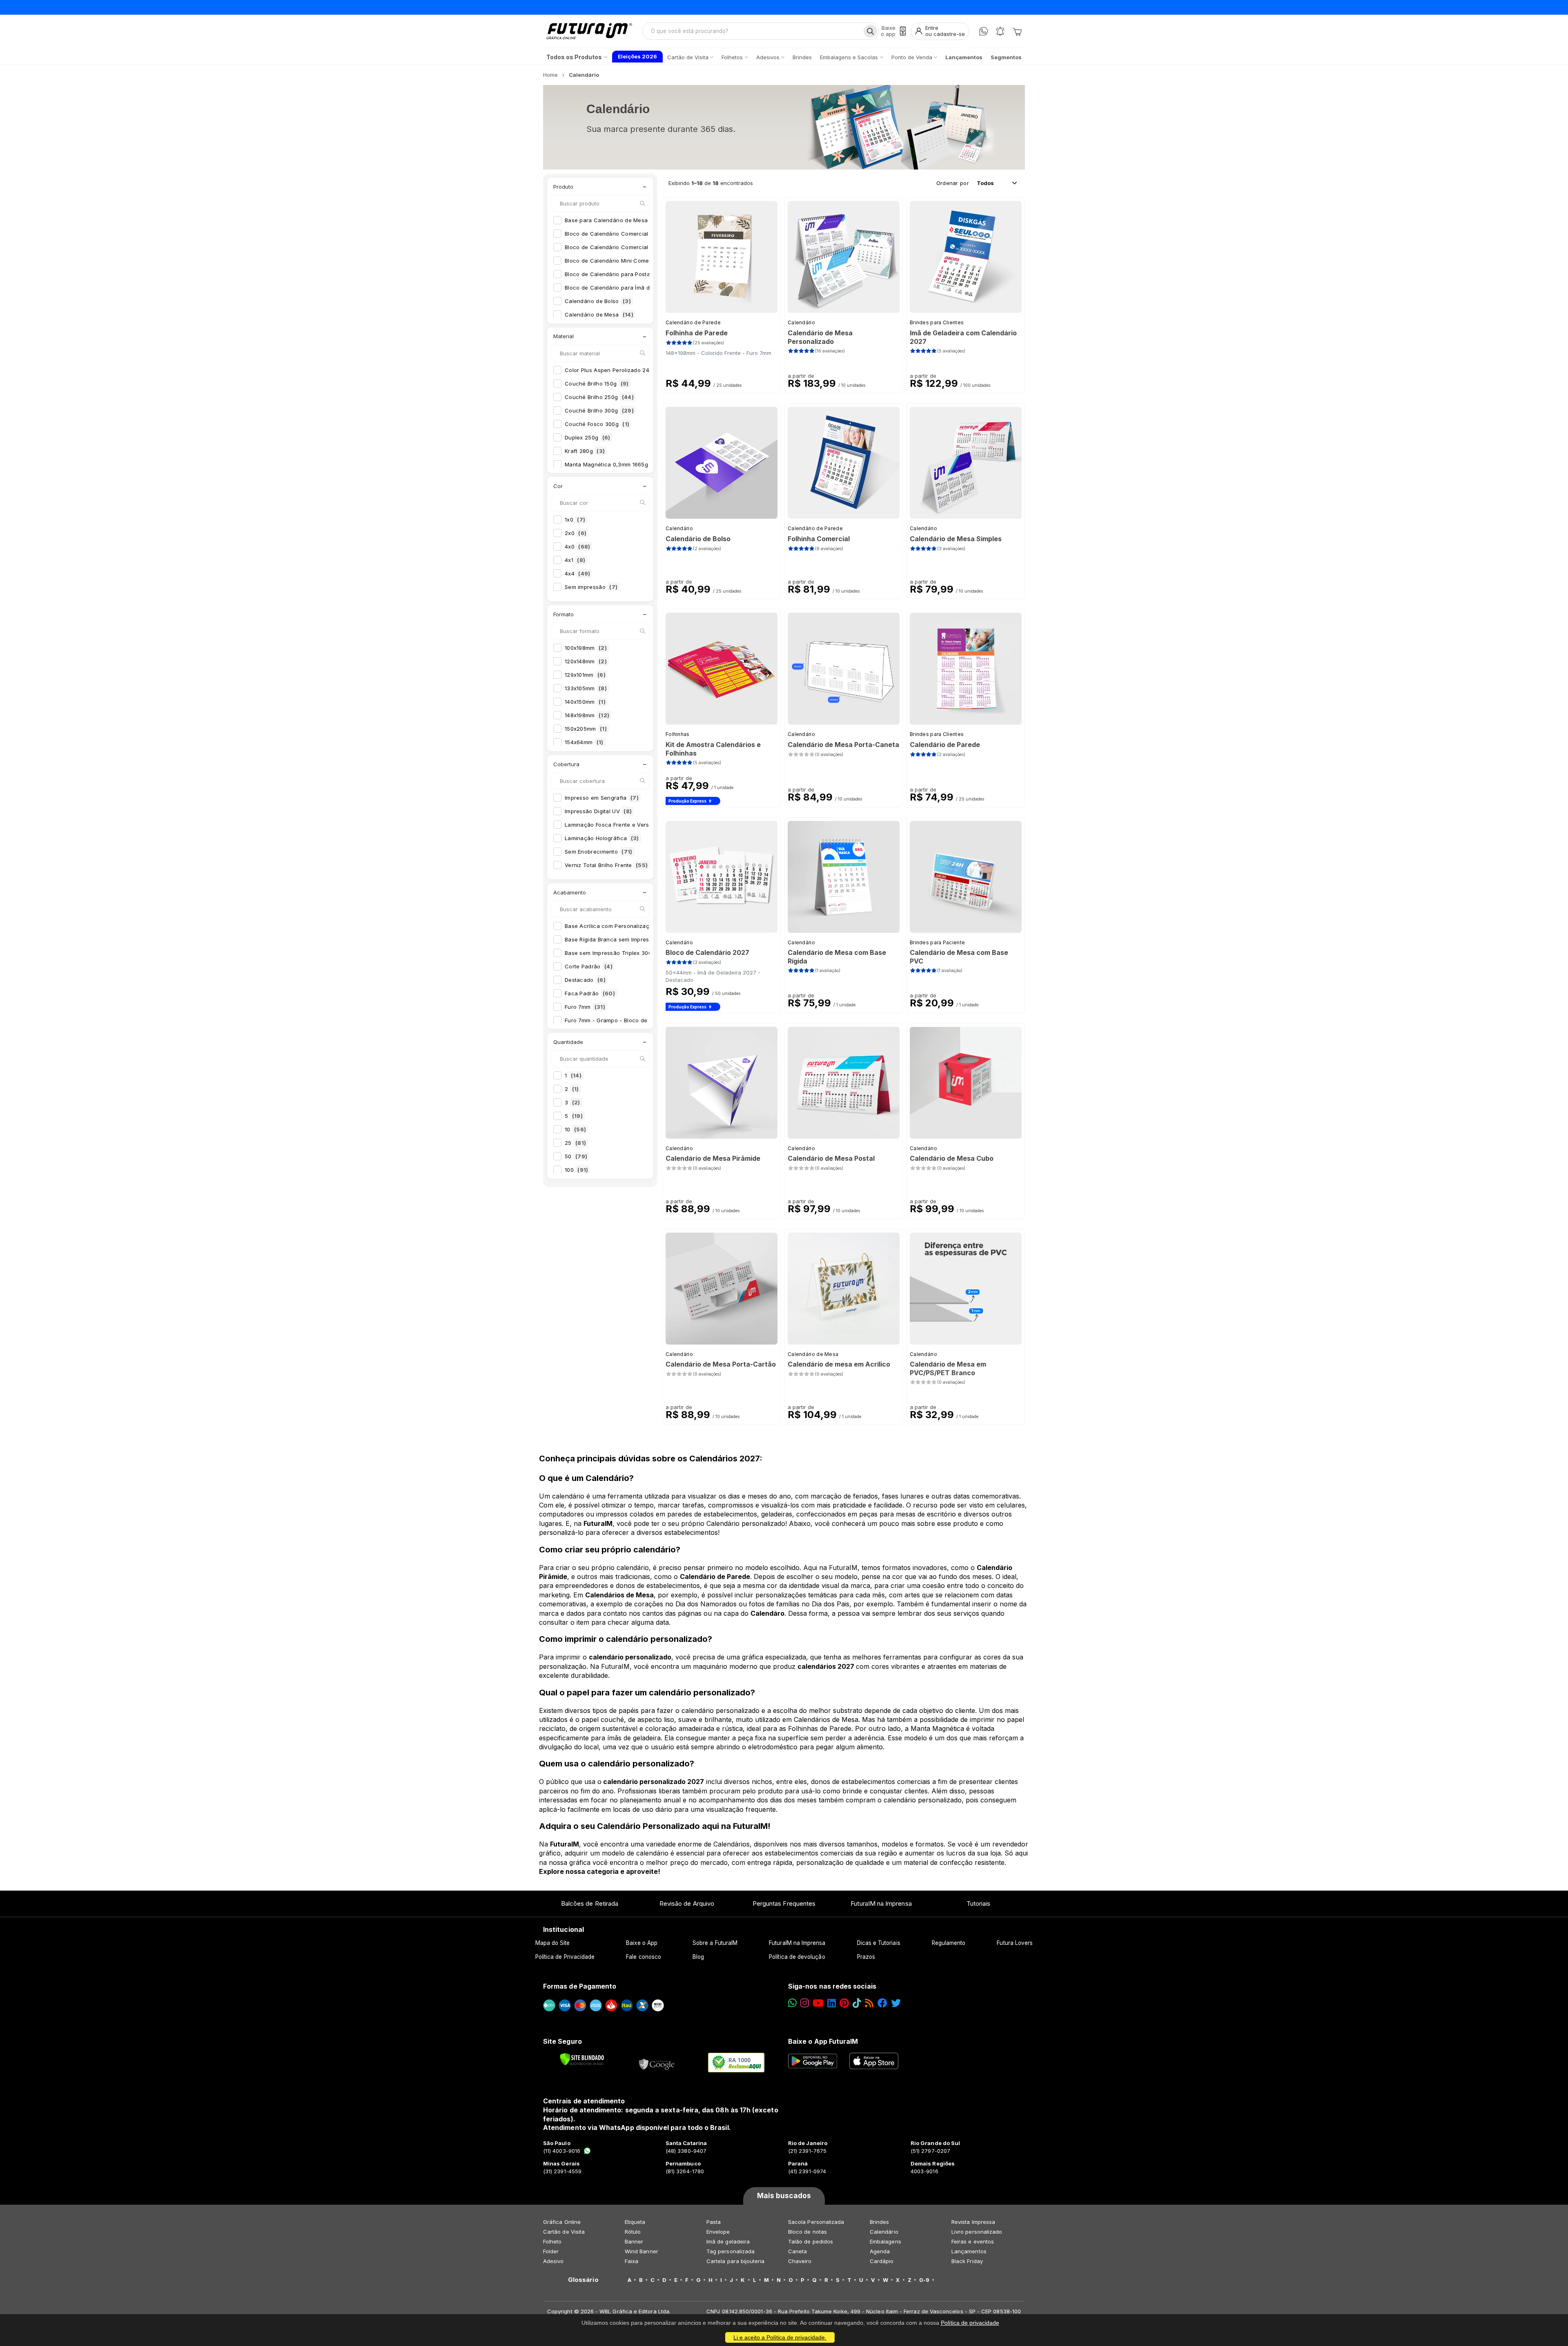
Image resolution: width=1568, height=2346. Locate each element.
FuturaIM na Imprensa (881, 1903)
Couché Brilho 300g (599, 410)
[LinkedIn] (832, 2003)
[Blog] (869, 2003)
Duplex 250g (588, 437)
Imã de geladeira (728, 2241)
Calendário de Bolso (598, 301)
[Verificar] (582, 2059)
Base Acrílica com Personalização (616, 926)
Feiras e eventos (973, 2241)
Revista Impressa (973, 2222)
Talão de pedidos (811, 2241)
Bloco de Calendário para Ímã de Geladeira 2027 (636, 288)
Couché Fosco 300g (597, 424)
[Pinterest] (844, 2003)
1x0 (575, 520)
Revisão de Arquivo (687, 1903)
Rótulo (633, 2232)
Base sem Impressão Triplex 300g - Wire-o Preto (636, 953)
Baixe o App (642, 1943)
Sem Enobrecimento (599, 852)
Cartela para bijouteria (736, 2261)
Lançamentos (969, 2251)
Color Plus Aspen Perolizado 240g (616, 370)
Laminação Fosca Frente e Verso (614, 825)
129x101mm (585, 675)
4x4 (577, 573)
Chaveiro (800, 2261)
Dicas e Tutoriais (879, 1943)
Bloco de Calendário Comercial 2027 (619, 234)
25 (575, 1143)
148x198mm (587, 715)
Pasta (714, 2222)
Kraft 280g (585, 451)
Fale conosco (644, 1957)
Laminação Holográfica (602, 838)
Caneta (797, 2251)
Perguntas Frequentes (784, 1903)
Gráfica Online (562, 2222)
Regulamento (949, 1943)
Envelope (718, 2232)
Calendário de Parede (693, 322)
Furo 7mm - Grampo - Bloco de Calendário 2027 (635, 1020)
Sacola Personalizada (816, 2222)
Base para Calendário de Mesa (612, 220)
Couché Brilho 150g (597, 384)
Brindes (879, 2222)
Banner (634, 2241)
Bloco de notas (807, 2232)
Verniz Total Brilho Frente (606, 865)
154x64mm (584, 742)
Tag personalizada (731, 2251)
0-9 (924, 2280)
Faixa (631, 2261)
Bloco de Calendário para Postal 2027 (621, 274)
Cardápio (882, 2261)
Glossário (583, 2280)
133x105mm (586, 688)
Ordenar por (953, 183)
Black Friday (967, 2261)
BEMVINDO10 (845, 7)
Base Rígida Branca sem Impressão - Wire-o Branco (640, 939)
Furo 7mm (585, 1007)
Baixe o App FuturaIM (823, 2041)
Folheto (552, 2241)
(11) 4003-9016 (562, 2151)
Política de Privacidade (565, 1957)
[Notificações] (1000, 31)
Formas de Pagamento (580, 1986)
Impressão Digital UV (598, 811)
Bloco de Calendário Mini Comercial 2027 (626, 261)
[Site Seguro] (657, 2063)
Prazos (866, 1957)
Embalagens (885, 2241)
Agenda (880, 2251)
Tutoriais (979, 1903)
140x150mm (585, 702)
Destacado (585, 980)
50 (576, 1156)
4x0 (577, 546)
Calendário (801, 322)
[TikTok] (857, 2003)
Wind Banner (641, 2251)
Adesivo (553, 2261)
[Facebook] (882, 2003)
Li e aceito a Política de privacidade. (780, 2337)
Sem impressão (591, 587)
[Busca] (870, 31)
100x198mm (586, 648)
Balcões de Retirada (590, 1903)
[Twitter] (896, 2003)
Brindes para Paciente (937, 942)
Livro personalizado (977, 2232)
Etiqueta (635, 2222)
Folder (551, 2251)
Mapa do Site (553, 1943)
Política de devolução (797, 1957)
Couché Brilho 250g (599, 397)
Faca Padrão (590, 993)
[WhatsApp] (983, 31)
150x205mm (586, 729)
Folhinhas (678, 734)
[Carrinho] (1017, 31)
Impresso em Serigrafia (602, 798)
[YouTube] (818, 2003)
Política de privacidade (970, 2323)
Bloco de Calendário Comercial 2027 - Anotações (637, 247)
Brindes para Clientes (937, 322)
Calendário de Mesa (599, 314)
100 (576, 1170)
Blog (698, 1957)
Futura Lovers (1015, 1943)
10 (575, 1129)
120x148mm (586, 661)
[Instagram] (805, 2003)
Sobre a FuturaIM (715, 1943)
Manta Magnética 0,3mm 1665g (612, 464)
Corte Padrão (589, 966)
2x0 (576, 533)
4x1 (575, 560)
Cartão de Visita (564, 2232)
